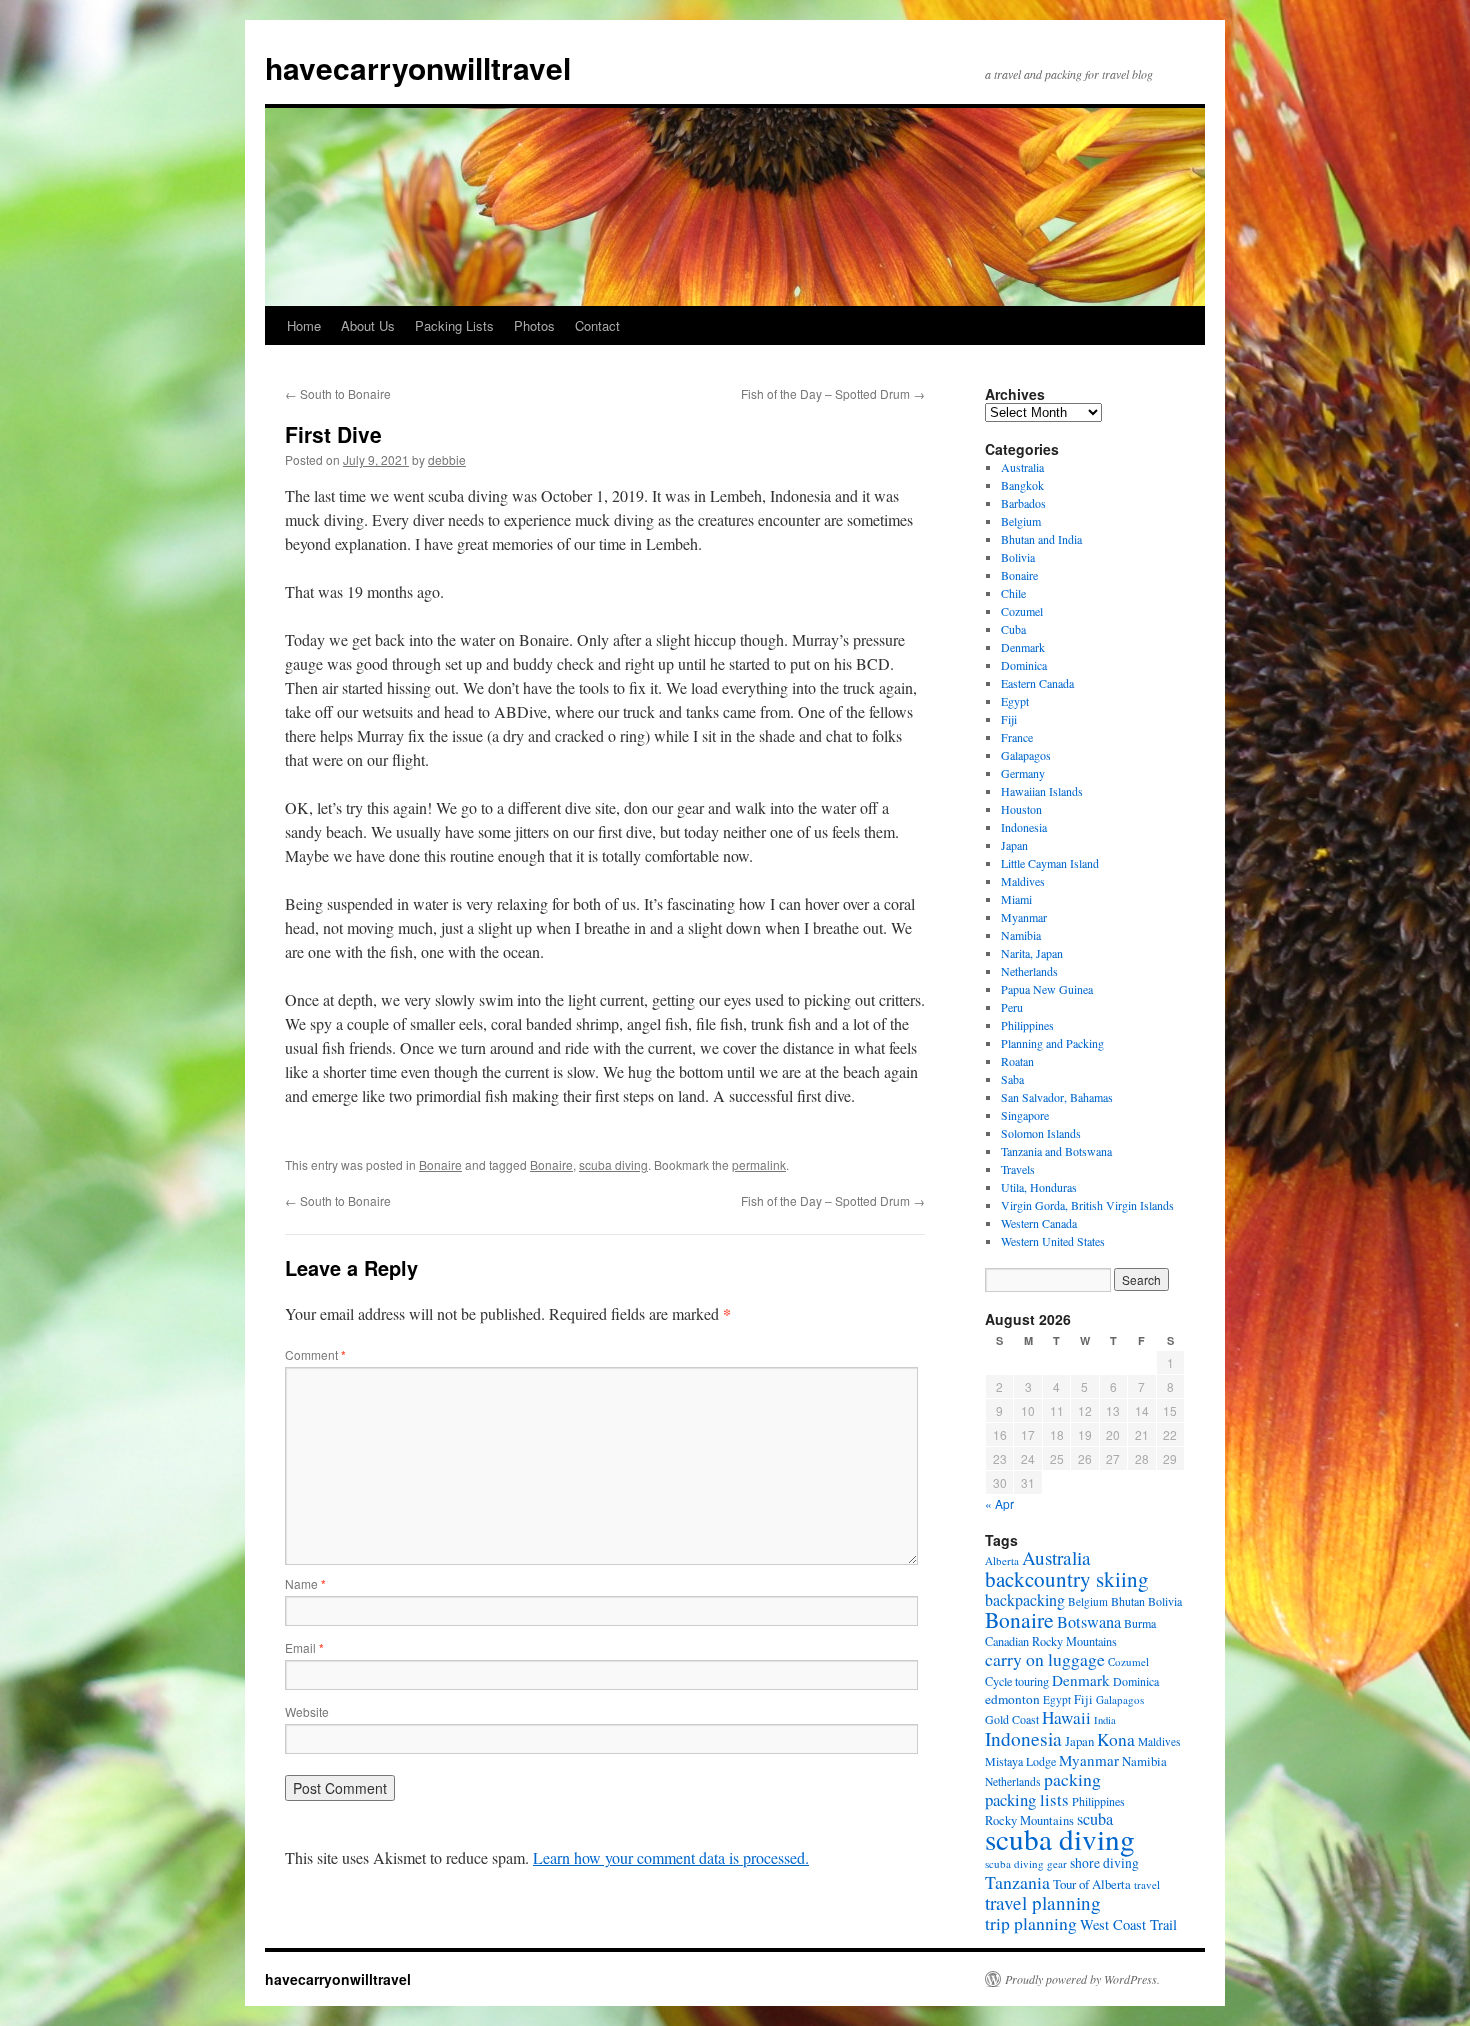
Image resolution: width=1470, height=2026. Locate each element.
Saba (1012, 1079)
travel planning (1043, 1902)
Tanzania (1017, 1882)
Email (304, 1647)
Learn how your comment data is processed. (671, 1857)
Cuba (1013, 629)
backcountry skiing (1067, 1579)
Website (307, 1711)
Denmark (1023, 647)
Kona (1116, 1739)
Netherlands (1029, 971)
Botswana (1089, 1622)
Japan (1014, 845)
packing (1072, 1779)
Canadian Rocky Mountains (1051, 1641)
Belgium (1021, 521)
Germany (1023, 773)
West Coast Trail (1128, 1924)
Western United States (1053, 1241)
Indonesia (1024, 827)
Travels (1018, 1169)
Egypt (1015, 701)
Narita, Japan (1032, 953)
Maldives (1023, 881)
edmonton (1012, 1699)
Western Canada (1039, 1223)
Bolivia (1018, 557)
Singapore (1025, 1115)
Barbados (1023, 503)
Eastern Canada (1037, 683)
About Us (368, 325)
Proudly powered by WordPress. (1082, 1979)
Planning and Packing (1052, 1043)
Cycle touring (1017, 1681)
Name (305, 1583)
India (1105, 1720)
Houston (1021, 809)
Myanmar (1024, 917)
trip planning (1031, 1923)
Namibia (1021, 935)
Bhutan (1128, 1601)
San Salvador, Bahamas (1057, 1097)
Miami (1016, 899)
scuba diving (613, 1164)
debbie (447, 459)
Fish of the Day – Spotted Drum (833, 393)
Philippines (1027, 1025)
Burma (1140, 1623)
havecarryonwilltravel (418, 67)
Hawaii (1066, 1717)
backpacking (1025, 1599)
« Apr (999, 1503)
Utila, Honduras (1039, 1187)
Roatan (1017, 1061)
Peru (1012, 1007)
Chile (1013, 593)
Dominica (1024, 665)
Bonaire (440, 1164)
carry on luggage (1045, 1659)
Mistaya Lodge (1020, 1761)
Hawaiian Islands (1042, 791)
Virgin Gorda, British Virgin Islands (1087, 1205)
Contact (597, 325)
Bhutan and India (1041, 539)
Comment (315, 1354)
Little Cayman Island (1050, 863)
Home (304, 325)
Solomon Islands (1041, 1133)
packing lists (1027, 1799)
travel (1147, 1884)
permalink (759, 1164)
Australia (1022, 467)
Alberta (1002, 1560)
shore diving (1104, 1863)
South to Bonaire (338, 393)
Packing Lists (454, 325)
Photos (534, 325)
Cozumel (1022, 611)
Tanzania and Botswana (1056, 1151)
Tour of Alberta (1092, 1884)
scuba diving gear (1026, 1863)
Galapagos (1026, 755)
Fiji (1009, 719)
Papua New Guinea (1047, 989)
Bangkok (1022, 485)
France (1017, 737)
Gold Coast (1012, 1719)
